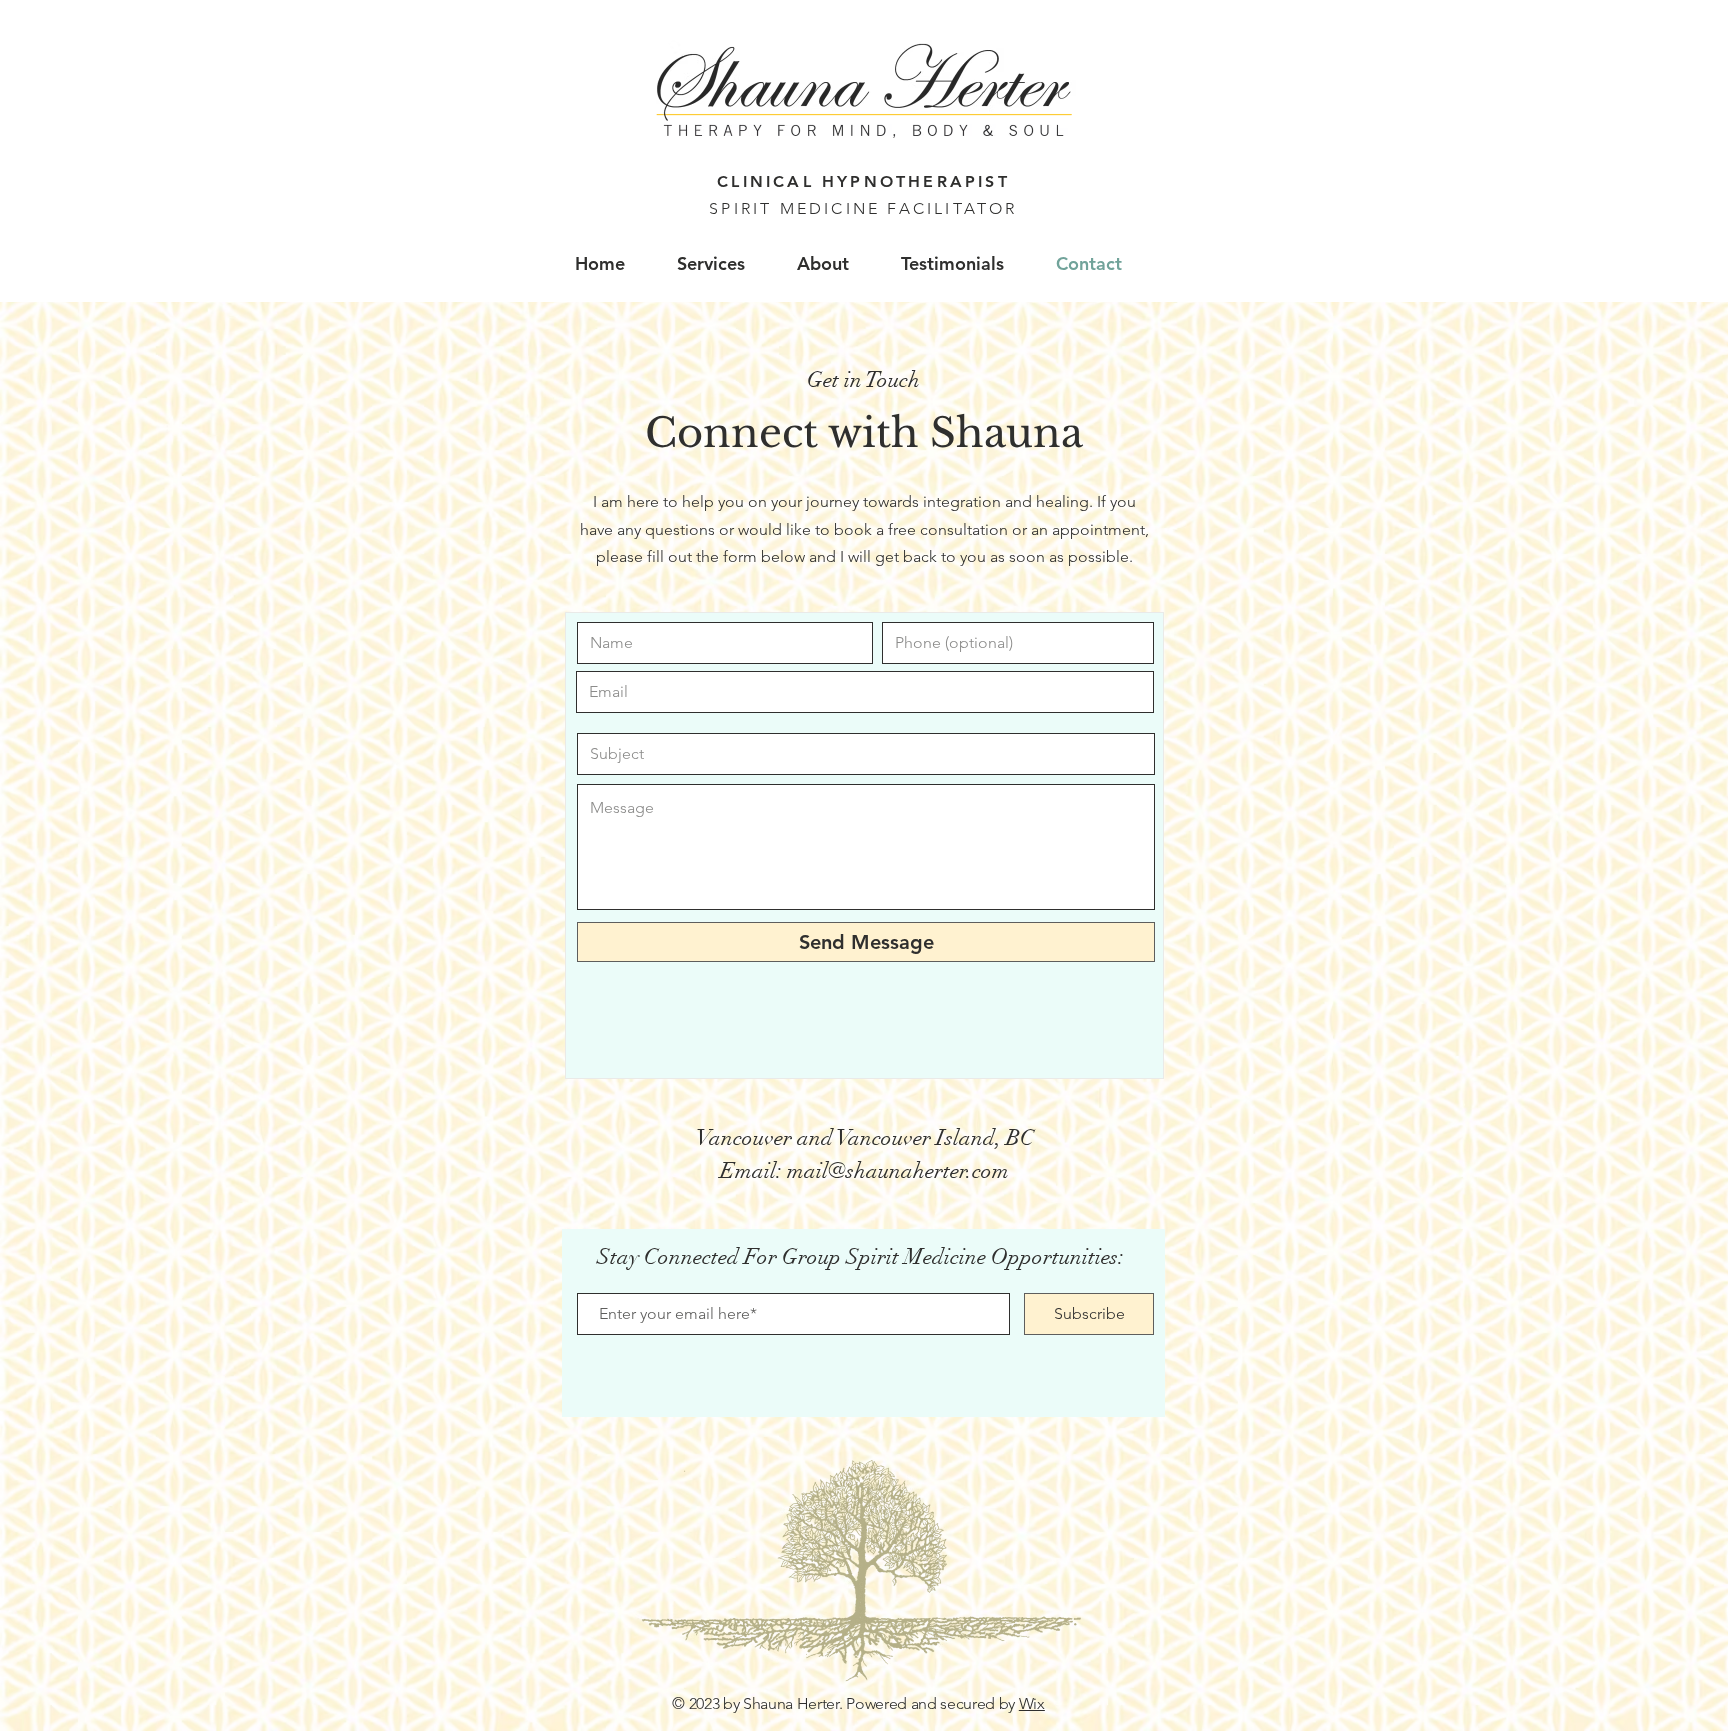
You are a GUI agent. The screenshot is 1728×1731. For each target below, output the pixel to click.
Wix (1032, 1703)
